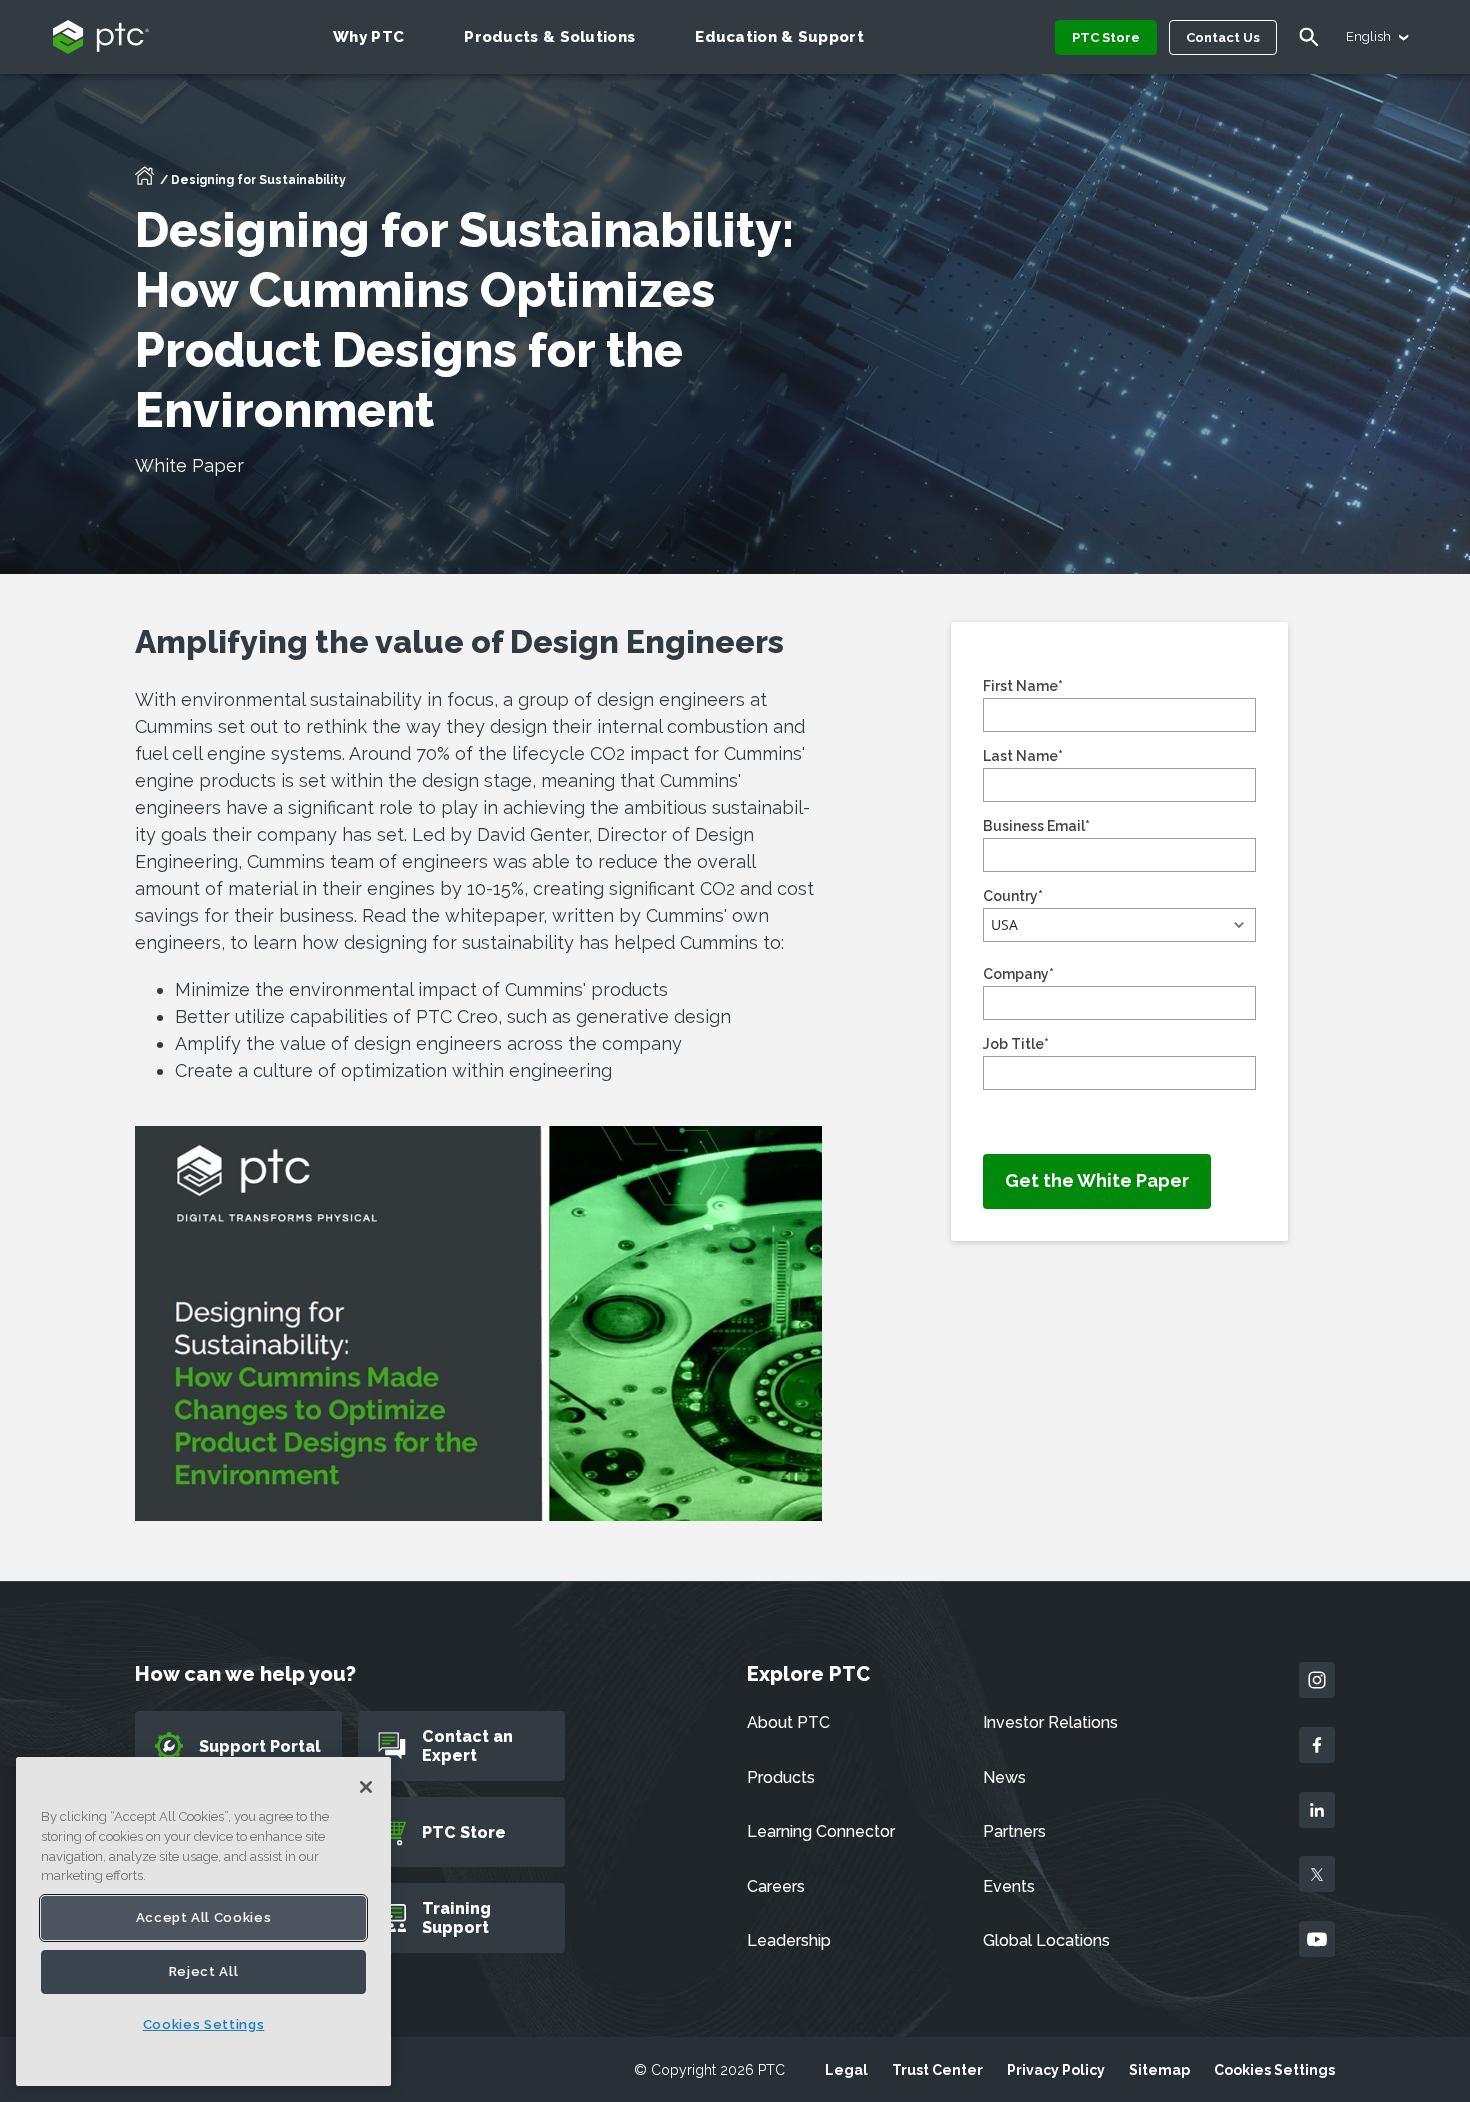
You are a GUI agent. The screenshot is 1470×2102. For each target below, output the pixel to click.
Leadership (789, 1940)
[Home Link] (145, 182)
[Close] (366, 1787)
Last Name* (1023, 756)
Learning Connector (821, 1831)
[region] (203, 1921)
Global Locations (1046, 1940)
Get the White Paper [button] (1097, 1180)
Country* (1013, 896)
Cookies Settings (1274, 2070)
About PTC (788, 1722)
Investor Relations (1050, 1722)
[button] (1119, 925)
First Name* (1023, 686)
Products (781, 1777)
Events (1009, 1886)
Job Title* (1016, 1044)
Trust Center (937, 2070)
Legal (846, 2070)
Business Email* (1036, 826)
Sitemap (1159, 2070)
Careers (776, 1886)
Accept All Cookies (204, 1917)
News (1004, 1777)
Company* (1018, 974)
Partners (1014, 1831)
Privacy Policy (1056, 2070)
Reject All (204, 1971)
